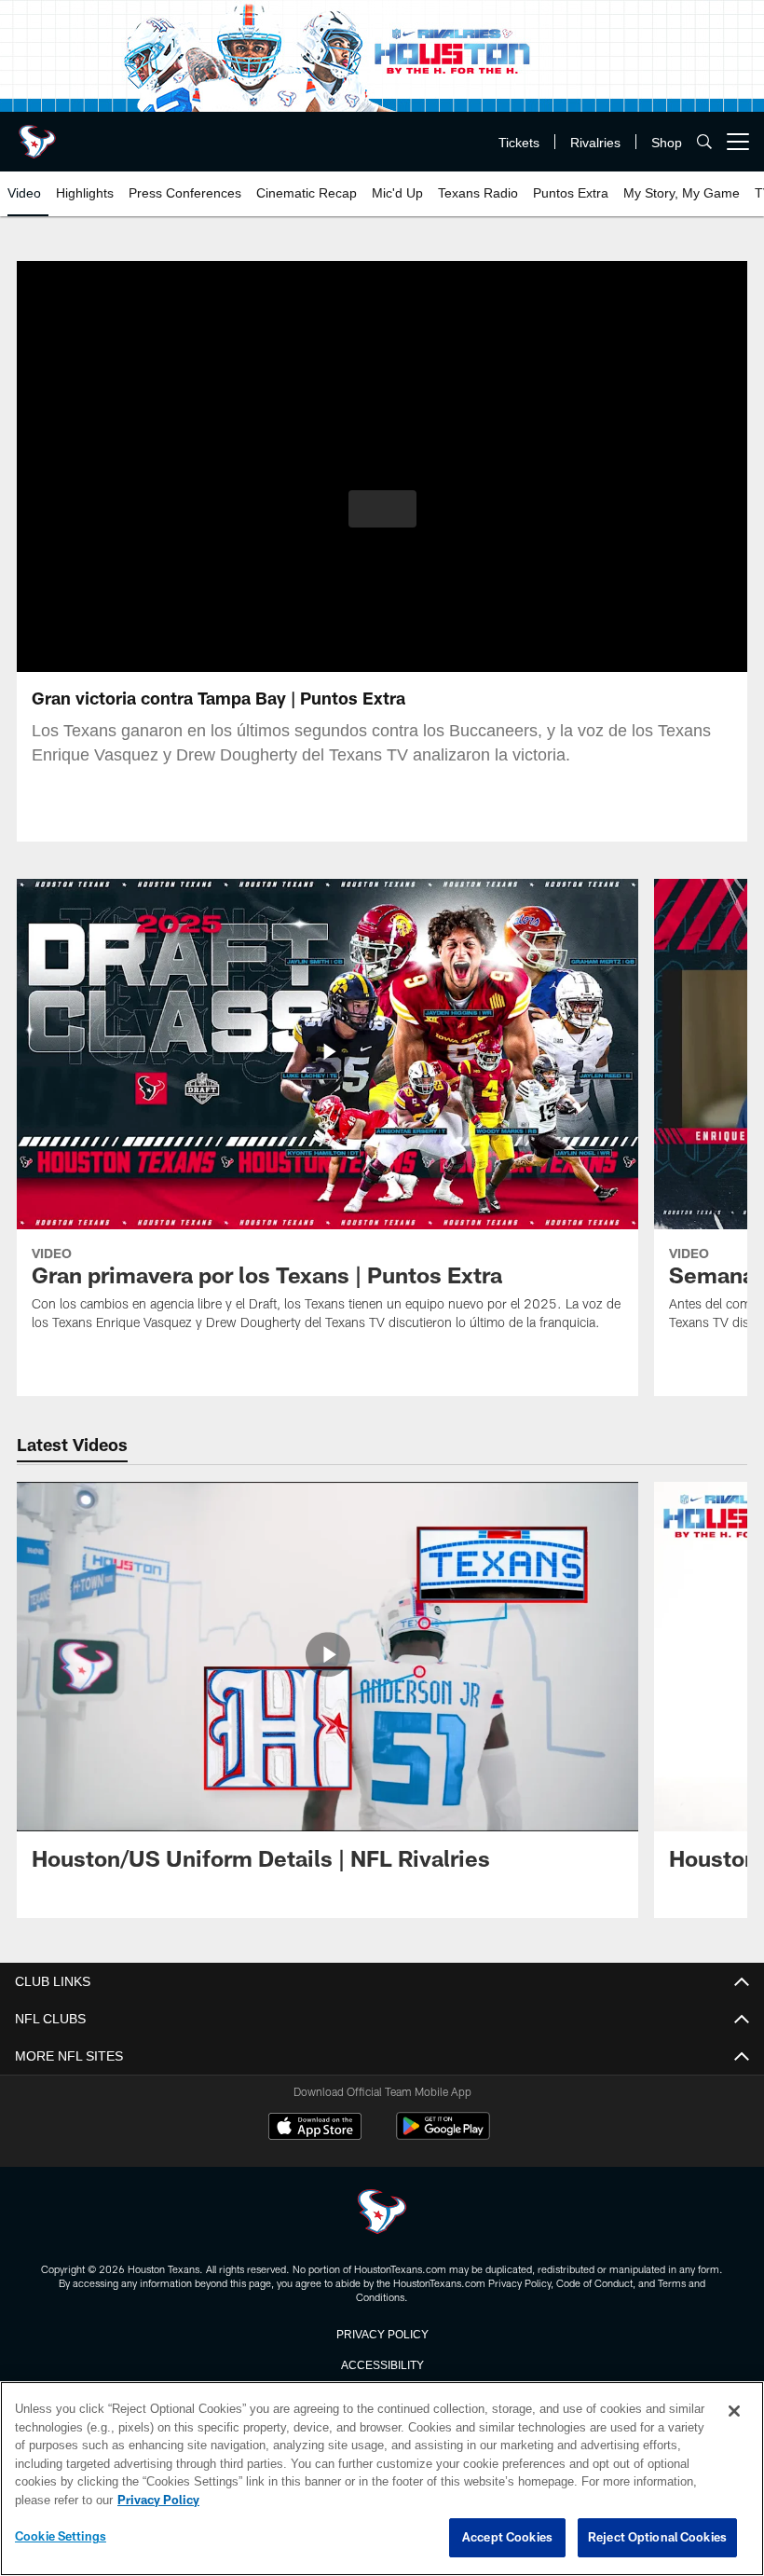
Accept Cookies (507, 2538)
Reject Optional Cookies (657, 2538)
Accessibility (382, 2364)
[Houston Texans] (382, 2213)
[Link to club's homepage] (37, 134)
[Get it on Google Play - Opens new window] (443, 2136)
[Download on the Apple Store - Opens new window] (315, 2129)
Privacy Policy (382, 2333)
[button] (382, 509)
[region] (382, 2479)
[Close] (734, 2412)
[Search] (704, 142)
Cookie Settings (61, 2537)
